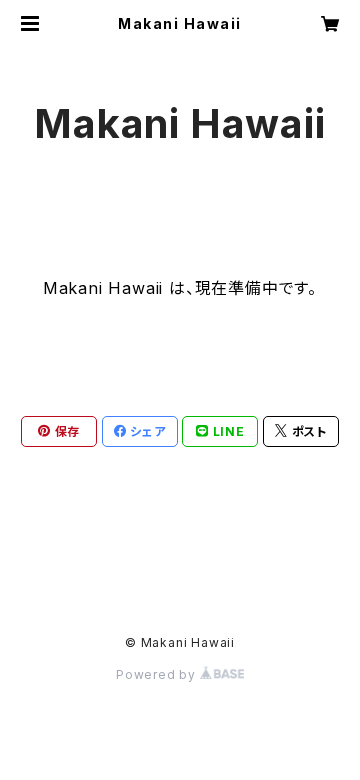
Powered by (158, 674)
